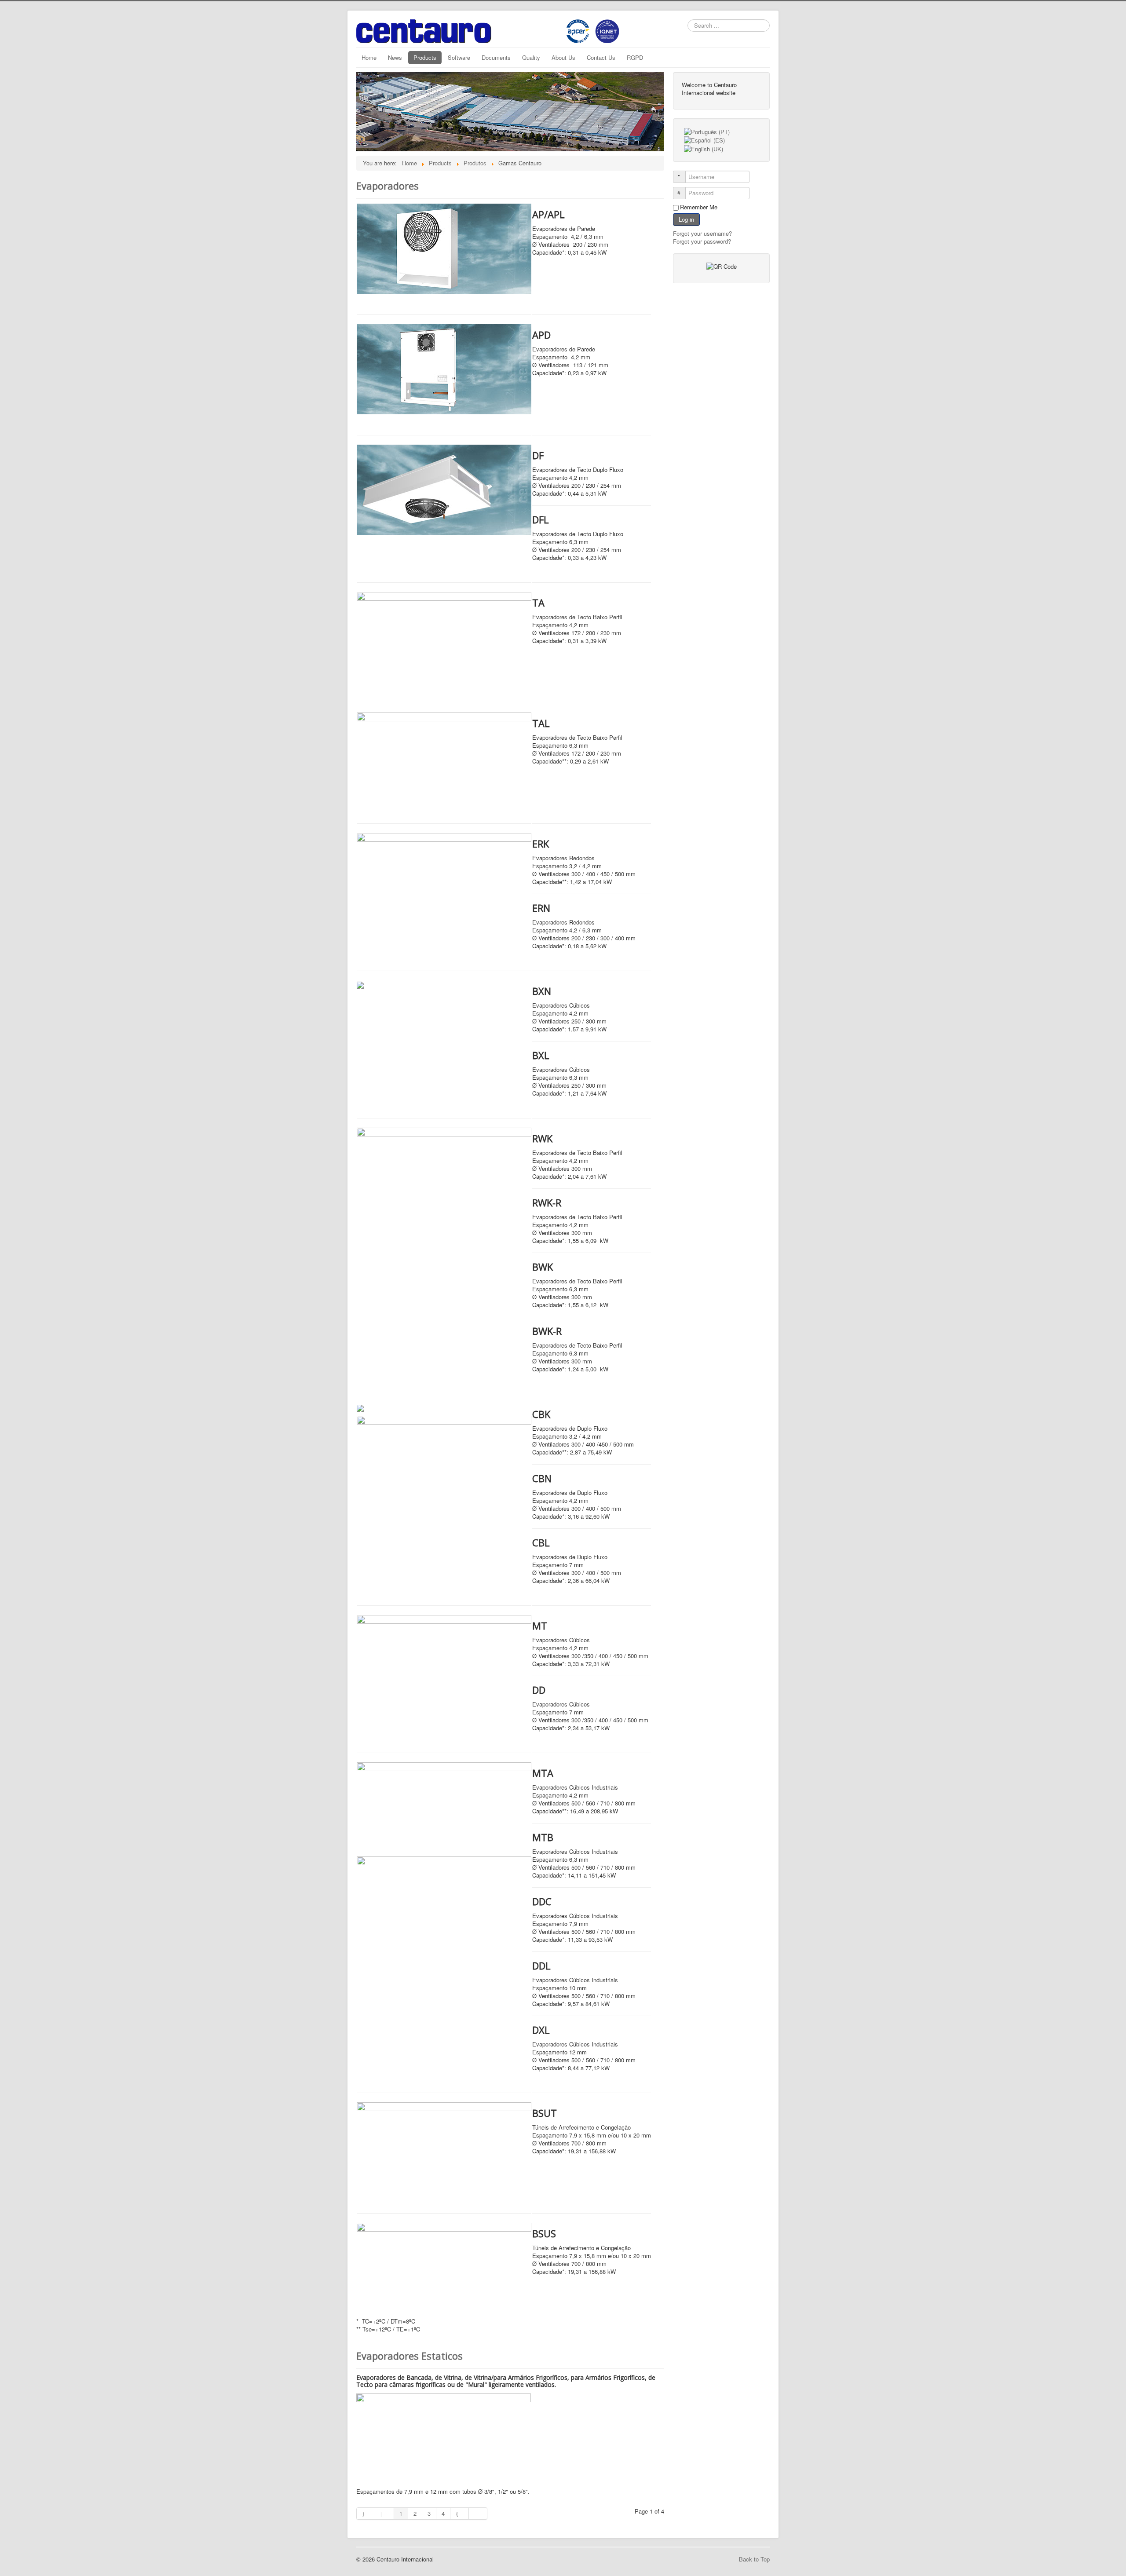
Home (369, 57)
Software (459, 57)
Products (425, 57)
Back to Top (754, 2559)
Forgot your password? (702, 241)
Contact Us (601, 57)
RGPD (635, 57)
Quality (531, 57)
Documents (496, 57)
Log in (686, 219)
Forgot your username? (702, 233)
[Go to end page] (478, 2514)
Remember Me (699, 207)
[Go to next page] (460, 2514)
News (395, 57)
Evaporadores (388, 186)
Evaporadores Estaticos (409, 2356)
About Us (563, 57)
